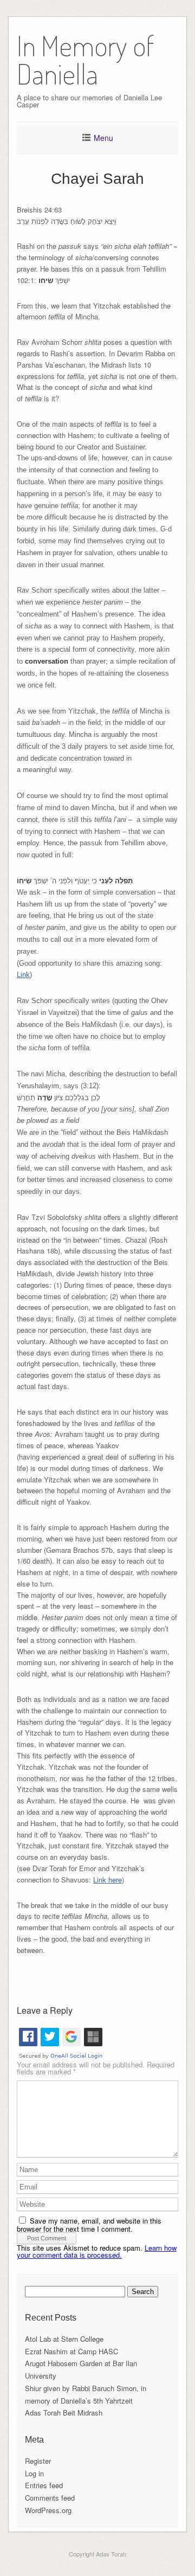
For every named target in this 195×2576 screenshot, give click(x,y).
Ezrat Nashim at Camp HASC (71, 2351)
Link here (108, 1880)
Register (38, 2461)
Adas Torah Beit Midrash (64, 2413)
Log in (34, 2473)
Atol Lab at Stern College (64, 2339)
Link (23, 975)
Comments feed (50, 2498)
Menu (103, 138)
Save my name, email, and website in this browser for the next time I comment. (89, 2225)
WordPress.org (48, 2510)
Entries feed (44, 2485)
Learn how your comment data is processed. (97, 2251)
